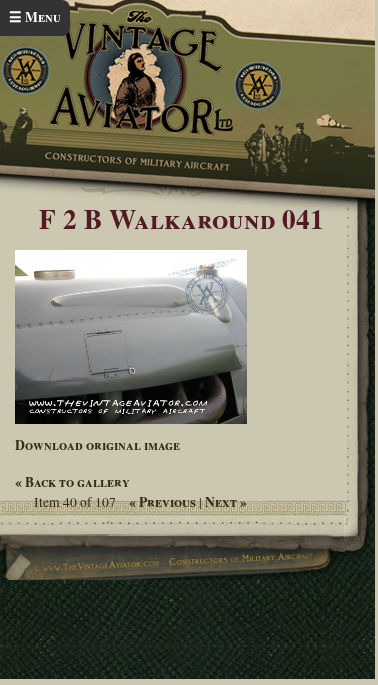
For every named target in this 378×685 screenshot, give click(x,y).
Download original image (97, 445)
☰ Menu (35, 17)
